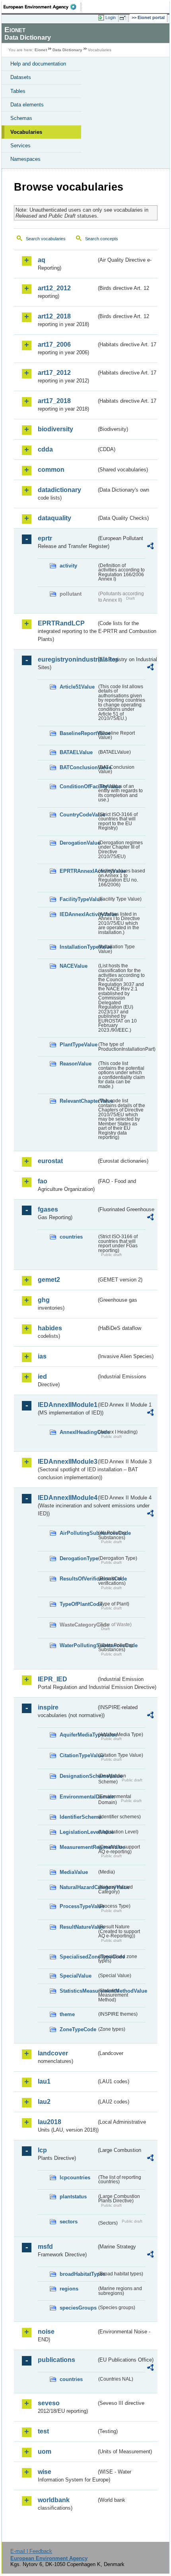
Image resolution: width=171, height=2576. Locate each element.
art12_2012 (54, 288)
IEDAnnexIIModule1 (67, 1405)
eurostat (50, 1161)
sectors (69, 2222)
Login (111, 17)
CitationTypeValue (78, 1755)
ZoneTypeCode (78, 2029)
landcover (53, 2053)
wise (45, 2472)
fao (43, 1181)
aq (42, 260)
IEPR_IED (52, 1679)
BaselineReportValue (78, 733)
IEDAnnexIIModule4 (67, 1498)
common (51, 470)
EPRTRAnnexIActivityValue (78, 871)
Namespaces (25, 159)
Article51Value (77, 687)
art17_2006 (54, 344)
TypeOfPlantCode (78, 1604)
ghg (44, 1300)
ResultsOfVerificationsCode (78, 1579)
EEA (42, 7)
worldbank (54, 2500)
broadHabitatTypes (78, 2274)
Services (20, 146)
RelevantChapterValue (78, 1101)
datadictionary (59, 490)
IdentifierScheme (78, 1817)
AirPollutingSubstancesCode (78, 1533)
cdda (45, 449)
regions (69, 2289)
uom (45, 2452)
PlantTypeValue (78, 1045)
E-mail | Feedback (31, 2551)
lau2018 (50, 2122)
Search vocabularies (46, 239)
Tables (18, 91)
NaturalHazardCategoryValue (78, 1887)
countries (71, 1237)
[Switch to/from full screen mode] (124, 18)
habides (50, 1328)
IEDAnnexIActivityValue (78, 914)
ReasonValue (76, 1064)
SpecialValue (76, 1976)
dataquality (54, 518)
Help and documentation (38, 64)
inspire (48, 1707)
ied (42, 1377)
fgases (48, 1209)
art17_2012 (54, 373)
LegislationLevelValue (78, 1832)
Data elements (27, 105)
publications (56, 2360)
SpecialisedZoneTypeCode (78, 1957)
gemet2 (49, 1280)
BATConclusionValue (78, 767)
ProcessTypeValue (78, 1906)
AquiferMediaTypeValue (78, 1735)
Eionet (41, 50)
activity (68, 566)
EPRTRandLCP (61, 623)
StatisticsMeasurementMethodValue (78, 1991)
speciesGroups (78, 2308)
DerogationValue (78, 843)
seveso (49, 2403)
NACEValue (74, 966)
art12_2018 (54, 316)
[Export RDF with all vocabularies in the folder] (150, 547)
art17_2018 (54, 401)
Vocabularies (26, 132)
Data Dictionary (67, 50)
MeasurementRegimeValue (78, 1847)
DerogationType (78, 1558)
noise (46, 2332)
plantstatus (73, 2197)
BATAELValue (76, 752)
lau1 (44, 2081)
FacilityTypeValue (78, 899)
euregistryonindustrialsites (67, 659)
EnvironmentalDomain (78, 1797)
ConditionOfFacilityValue (78, 786)
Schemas (21, 118)
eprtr (45, 538)
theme (67, 2014)
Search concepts (102, 239)
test (43, 2431)
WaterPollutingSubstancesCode (78, 1645)
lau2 (44, 2102)
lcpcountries (75, 2178)
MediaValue (74, 1872)
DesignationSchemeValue (78, 1776)
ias (42, 1356)
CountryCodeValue (78, 815)
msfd (45, 2247)
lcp (42, 2150)
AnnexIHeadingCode (78, 1432)
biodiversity (55, 429)
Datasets (21, 77)
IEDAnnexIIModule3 (67, 1462)
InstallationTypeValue (78, 947)
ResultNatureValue (78, 1927)
